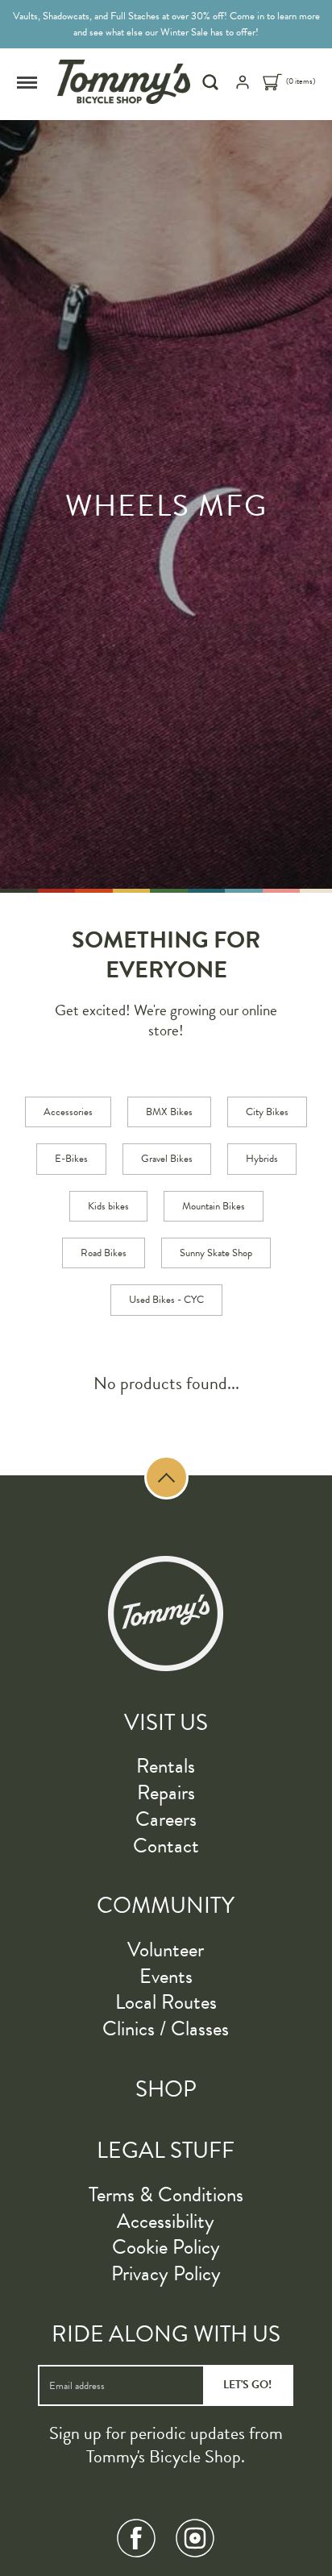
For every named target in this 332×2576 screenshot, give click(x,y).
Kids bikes (108, 1206)
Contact (166, 1846)
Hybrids (262, 1159)
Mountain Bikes (214, 1206)
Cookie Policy (166, 2247)
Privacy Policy (166, 2273)
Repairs (166, 1792)
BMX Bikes (169, 1112)
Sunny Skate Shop (216, 1253)
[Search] (212, 82)
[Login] (243, 87)
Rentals (166, 1766)
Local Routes (166, 2002)
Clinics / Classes (166, 2028)
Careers (166, 1819)
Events (166, 1976)
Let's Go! (247, 2385)
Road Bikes (104, 1253)
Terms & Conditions (166, 2194)
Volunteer (166, 1950)
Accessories (68, 1112)
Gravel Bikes (167, 1159)
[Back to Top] (166, 1477)
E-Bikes (71, 1159)
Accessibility (166, 2221)
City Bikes (267, 1112)
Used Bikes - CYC (166, 1300)
